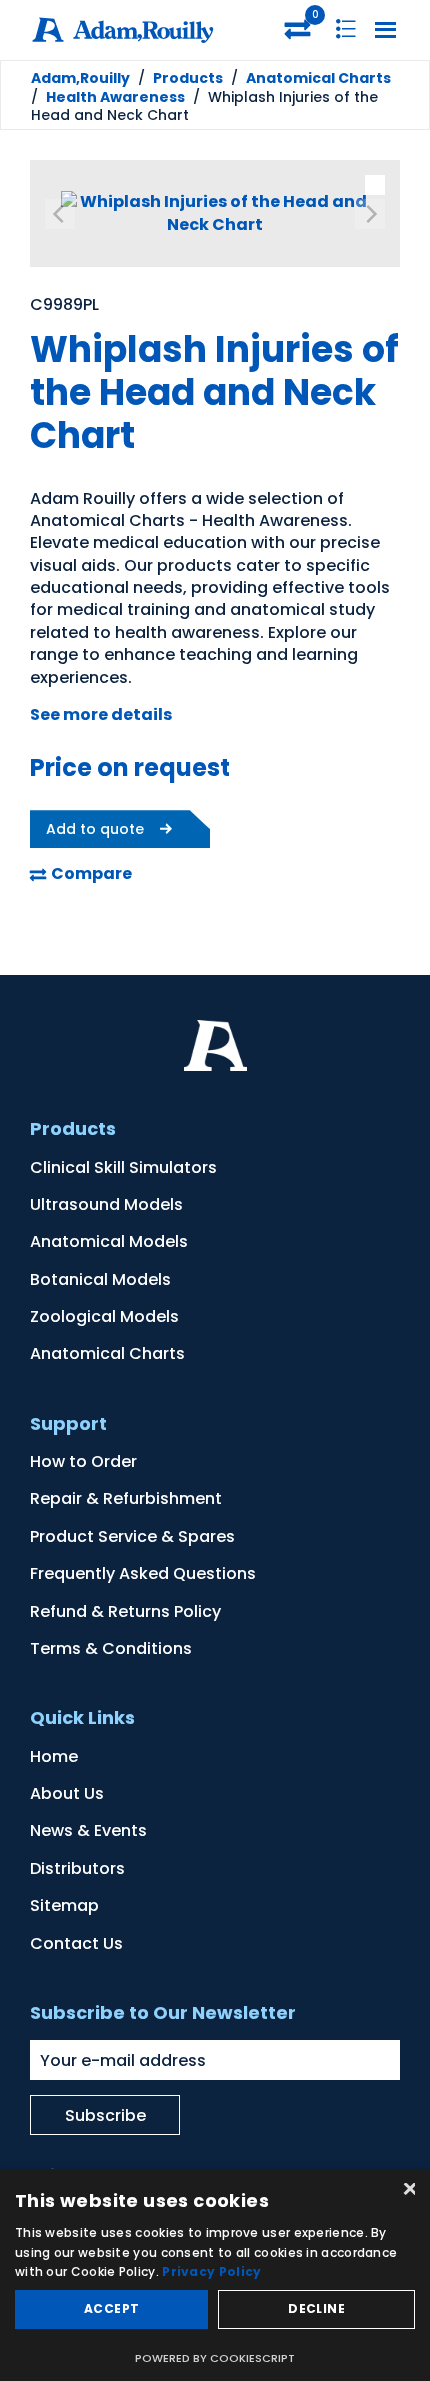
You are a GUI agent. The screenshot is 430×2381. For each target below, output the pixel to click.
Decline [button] (316, 2308)
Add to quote (95, 829)
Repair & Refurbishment (126, 1498)
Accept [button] (111, 2308)
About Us (67, 1793)
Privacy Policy (211, 2271)
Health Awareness (115, 97)
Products (188, 78)
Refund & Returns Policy (125, 1611)
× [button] (407, 2190)
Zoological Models (104, 1316)
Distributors (77, 1868)
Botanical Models (100, 1279)
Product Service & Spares (132, 1536)
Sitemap (64, 1905)
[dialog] (215, 2275)
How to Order (83, 1461)
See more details (101, 714)
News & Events (88, 1830)
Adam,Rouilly (80, 78)
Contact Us (76, 1943)
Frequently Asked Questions (143, 1573)
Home (54, 1756)
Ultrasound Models (106, 1204)
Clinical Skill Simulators (123, 1167)
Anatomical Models (109, 1241)
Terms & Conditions (111, 1648)
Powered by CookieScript (215, 2358)
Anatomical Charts (318, 78)
